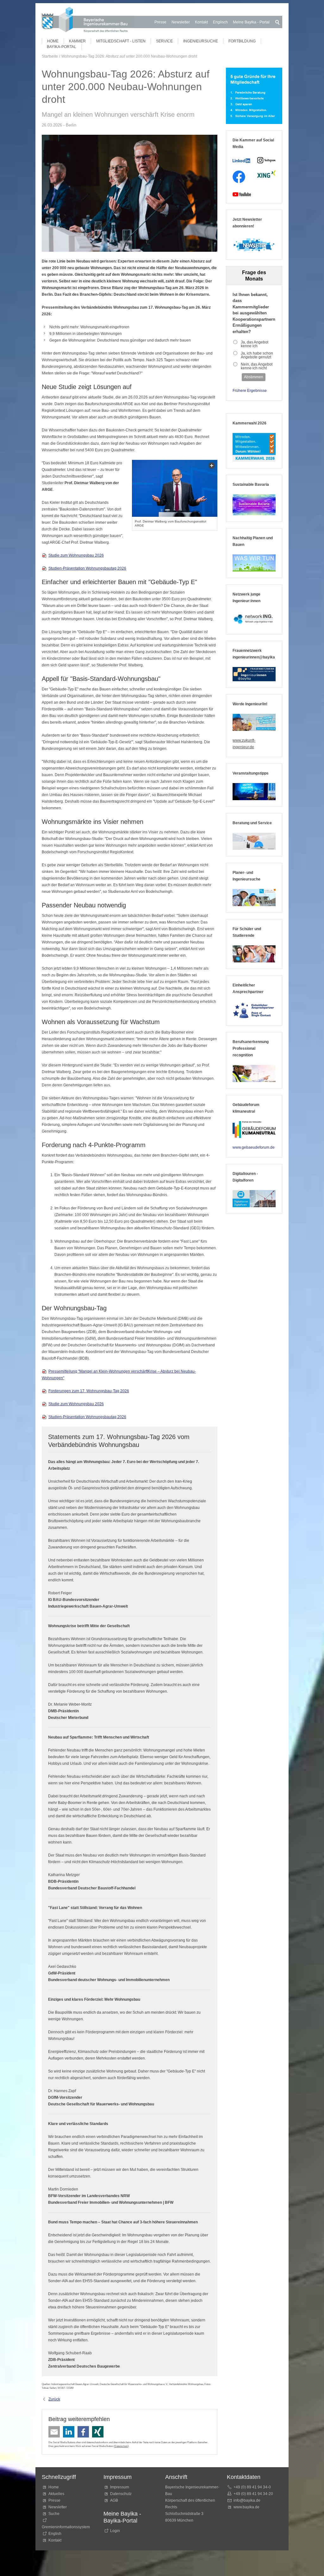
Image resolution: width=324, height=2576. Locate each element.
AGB (114, 2500)
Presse (160, 22)
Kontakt (201, 22)
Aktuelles (56, 2494)
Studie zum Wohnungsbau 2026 (76, 555)
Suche (55, 2514)
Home (53, 41)
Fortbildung (242, 41)
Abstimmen (254, 377)
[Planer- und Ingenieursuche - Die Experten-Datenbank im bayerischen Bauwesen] (254, 898)
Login (115, 2531)
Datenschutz (121, 2446)
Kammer (77, 41)
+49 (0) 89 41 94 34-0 (252, 2487)
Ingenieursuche (201, 41)
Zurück (54, 2399)
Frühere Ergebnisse (250, 391)
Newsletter (181, 22)
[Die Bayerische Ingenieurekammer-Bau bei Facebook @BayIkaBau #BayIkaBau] (239, 177)
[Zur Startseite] (88, 21)
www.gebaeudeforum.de (254, 1147)
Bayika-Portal (62, 47)
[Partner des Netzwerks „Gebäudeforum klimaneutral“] (254, 1130)
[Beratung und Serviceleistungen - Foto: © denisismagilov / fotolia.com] (254, 841)
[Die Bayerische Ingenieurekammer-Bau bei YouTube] (242, 194)
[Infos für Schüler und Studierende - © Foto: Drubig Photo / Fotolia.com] (254, 954)
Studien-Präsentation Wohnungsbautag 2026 (87, 568)
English (55, 2534)
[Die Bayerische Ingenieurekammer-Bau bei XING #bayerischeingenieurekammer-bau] (266, 174)
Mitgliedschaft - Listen (121, 41)
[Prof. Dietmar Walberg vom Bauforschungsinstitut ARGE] (175, 488)
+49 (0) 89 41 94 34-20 (253, 2494)
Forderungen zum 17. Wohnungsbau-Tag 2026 (89, 1391)
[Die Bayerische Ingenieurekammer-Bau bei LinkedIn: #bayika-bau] (242, 160)
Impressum (120, 2487)
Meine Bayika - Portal (251, 22)
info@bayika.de (247, 2500)
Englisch (220, 22)
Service (164, 41)
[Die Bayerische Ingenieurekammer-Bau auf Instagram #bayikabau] (266, 160)
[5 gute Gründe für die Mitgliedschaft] (254, 96)
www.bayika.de (246, 2507)
